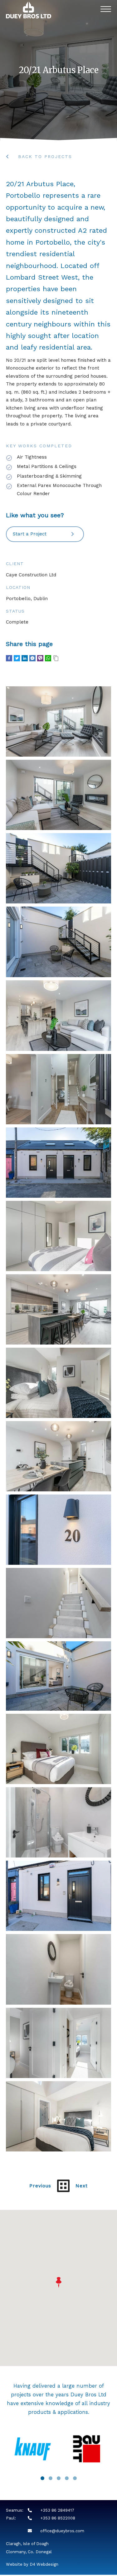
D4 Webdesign (44, 2564)
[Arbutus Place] (59, 721)
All (63, 2186)
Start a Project (32, 534)
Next (82, 2186)
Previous (40, 2186)
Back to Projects (41, 157)
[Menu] (106, 10)
